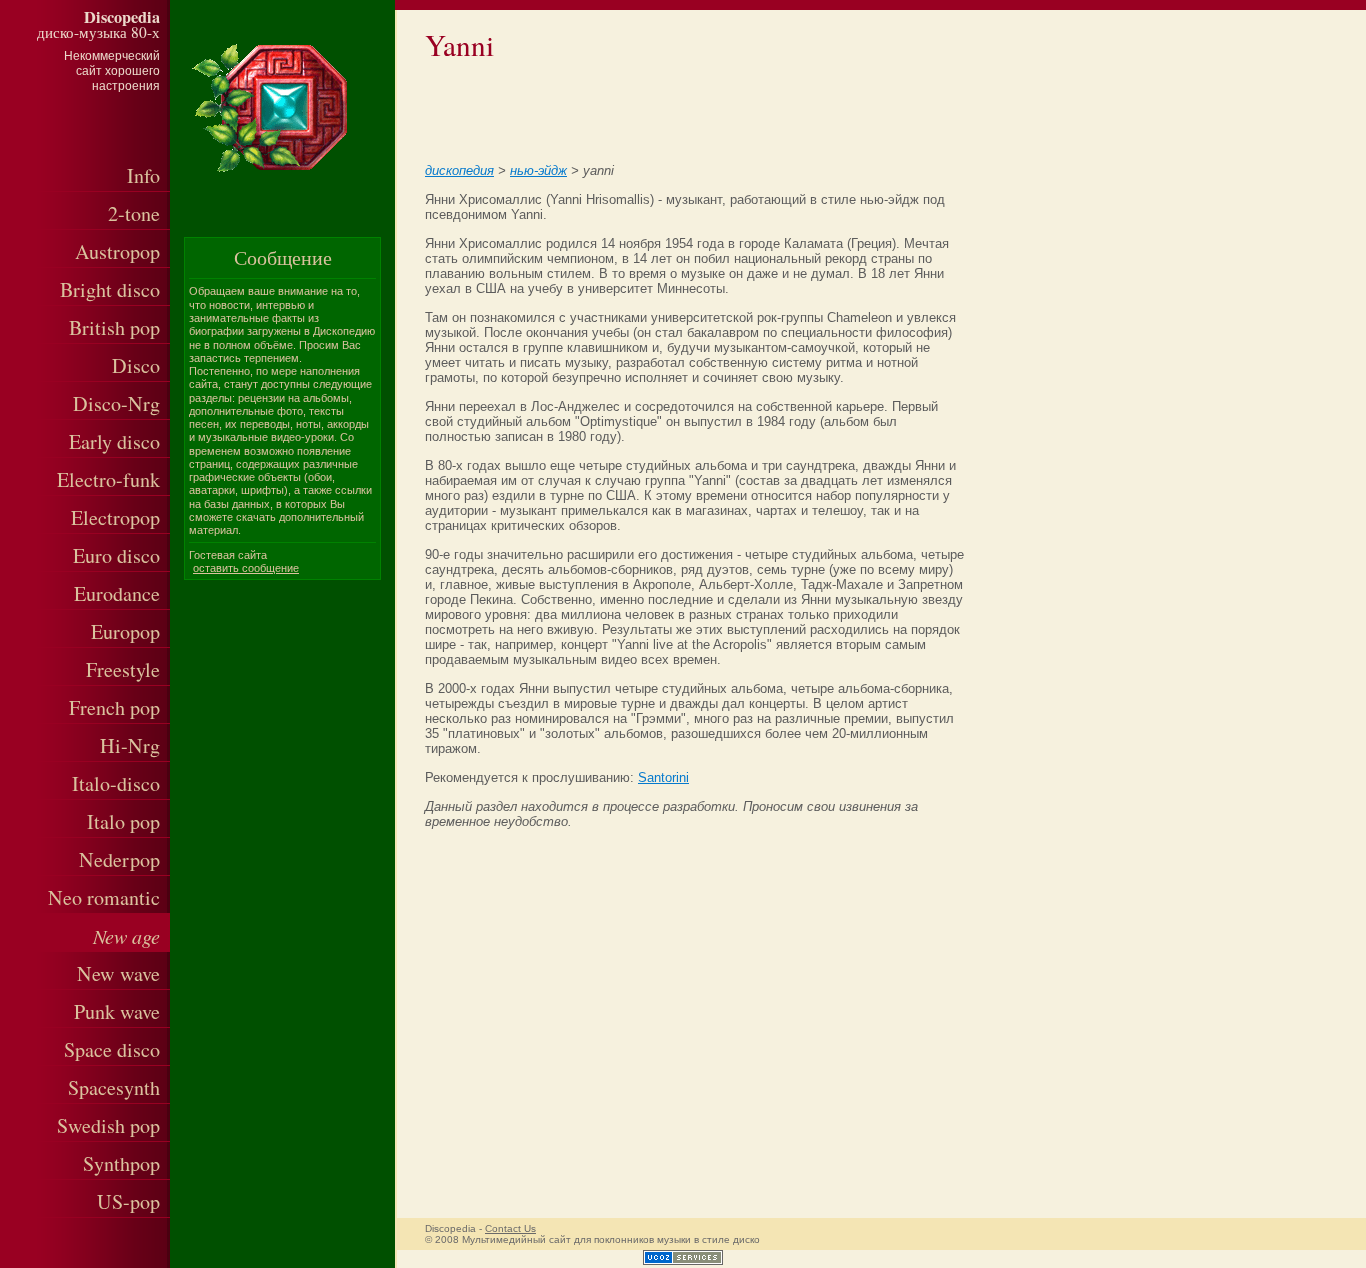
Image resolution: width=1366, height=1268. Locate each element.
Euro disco (116, 555)
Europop (125, 631)
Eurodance (117, 593)
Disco (136, 365)
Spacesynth (114, 1087)
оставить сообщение (246, 568)
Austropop (117, 251)
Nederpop (119, 859)
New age (126, 935)
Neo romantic (104, 897)
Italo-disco (116, 783)
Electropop (115, 517)
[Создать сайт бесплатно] (683, 1260)
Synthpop (121, 1163)
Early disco (114, 441)
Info (143, 175)
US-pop (128, 1201)
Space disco (112, 1049)
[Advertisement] (667, 109)
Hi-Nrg (130, 745)
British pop (114, 327)
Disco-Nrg (116, 403)
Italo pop (123, 821)
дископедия (459, 170)
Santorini (663, 777)
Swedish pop (108, 1125)
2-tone (134, 213)
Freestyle (123, 669)
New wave (118, 973)
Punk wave (117, 1011)
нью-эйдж (538, 170)
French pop (114, 707)
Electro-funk (108, 479)
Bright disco (110, 289)
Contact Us (510, 1228)
